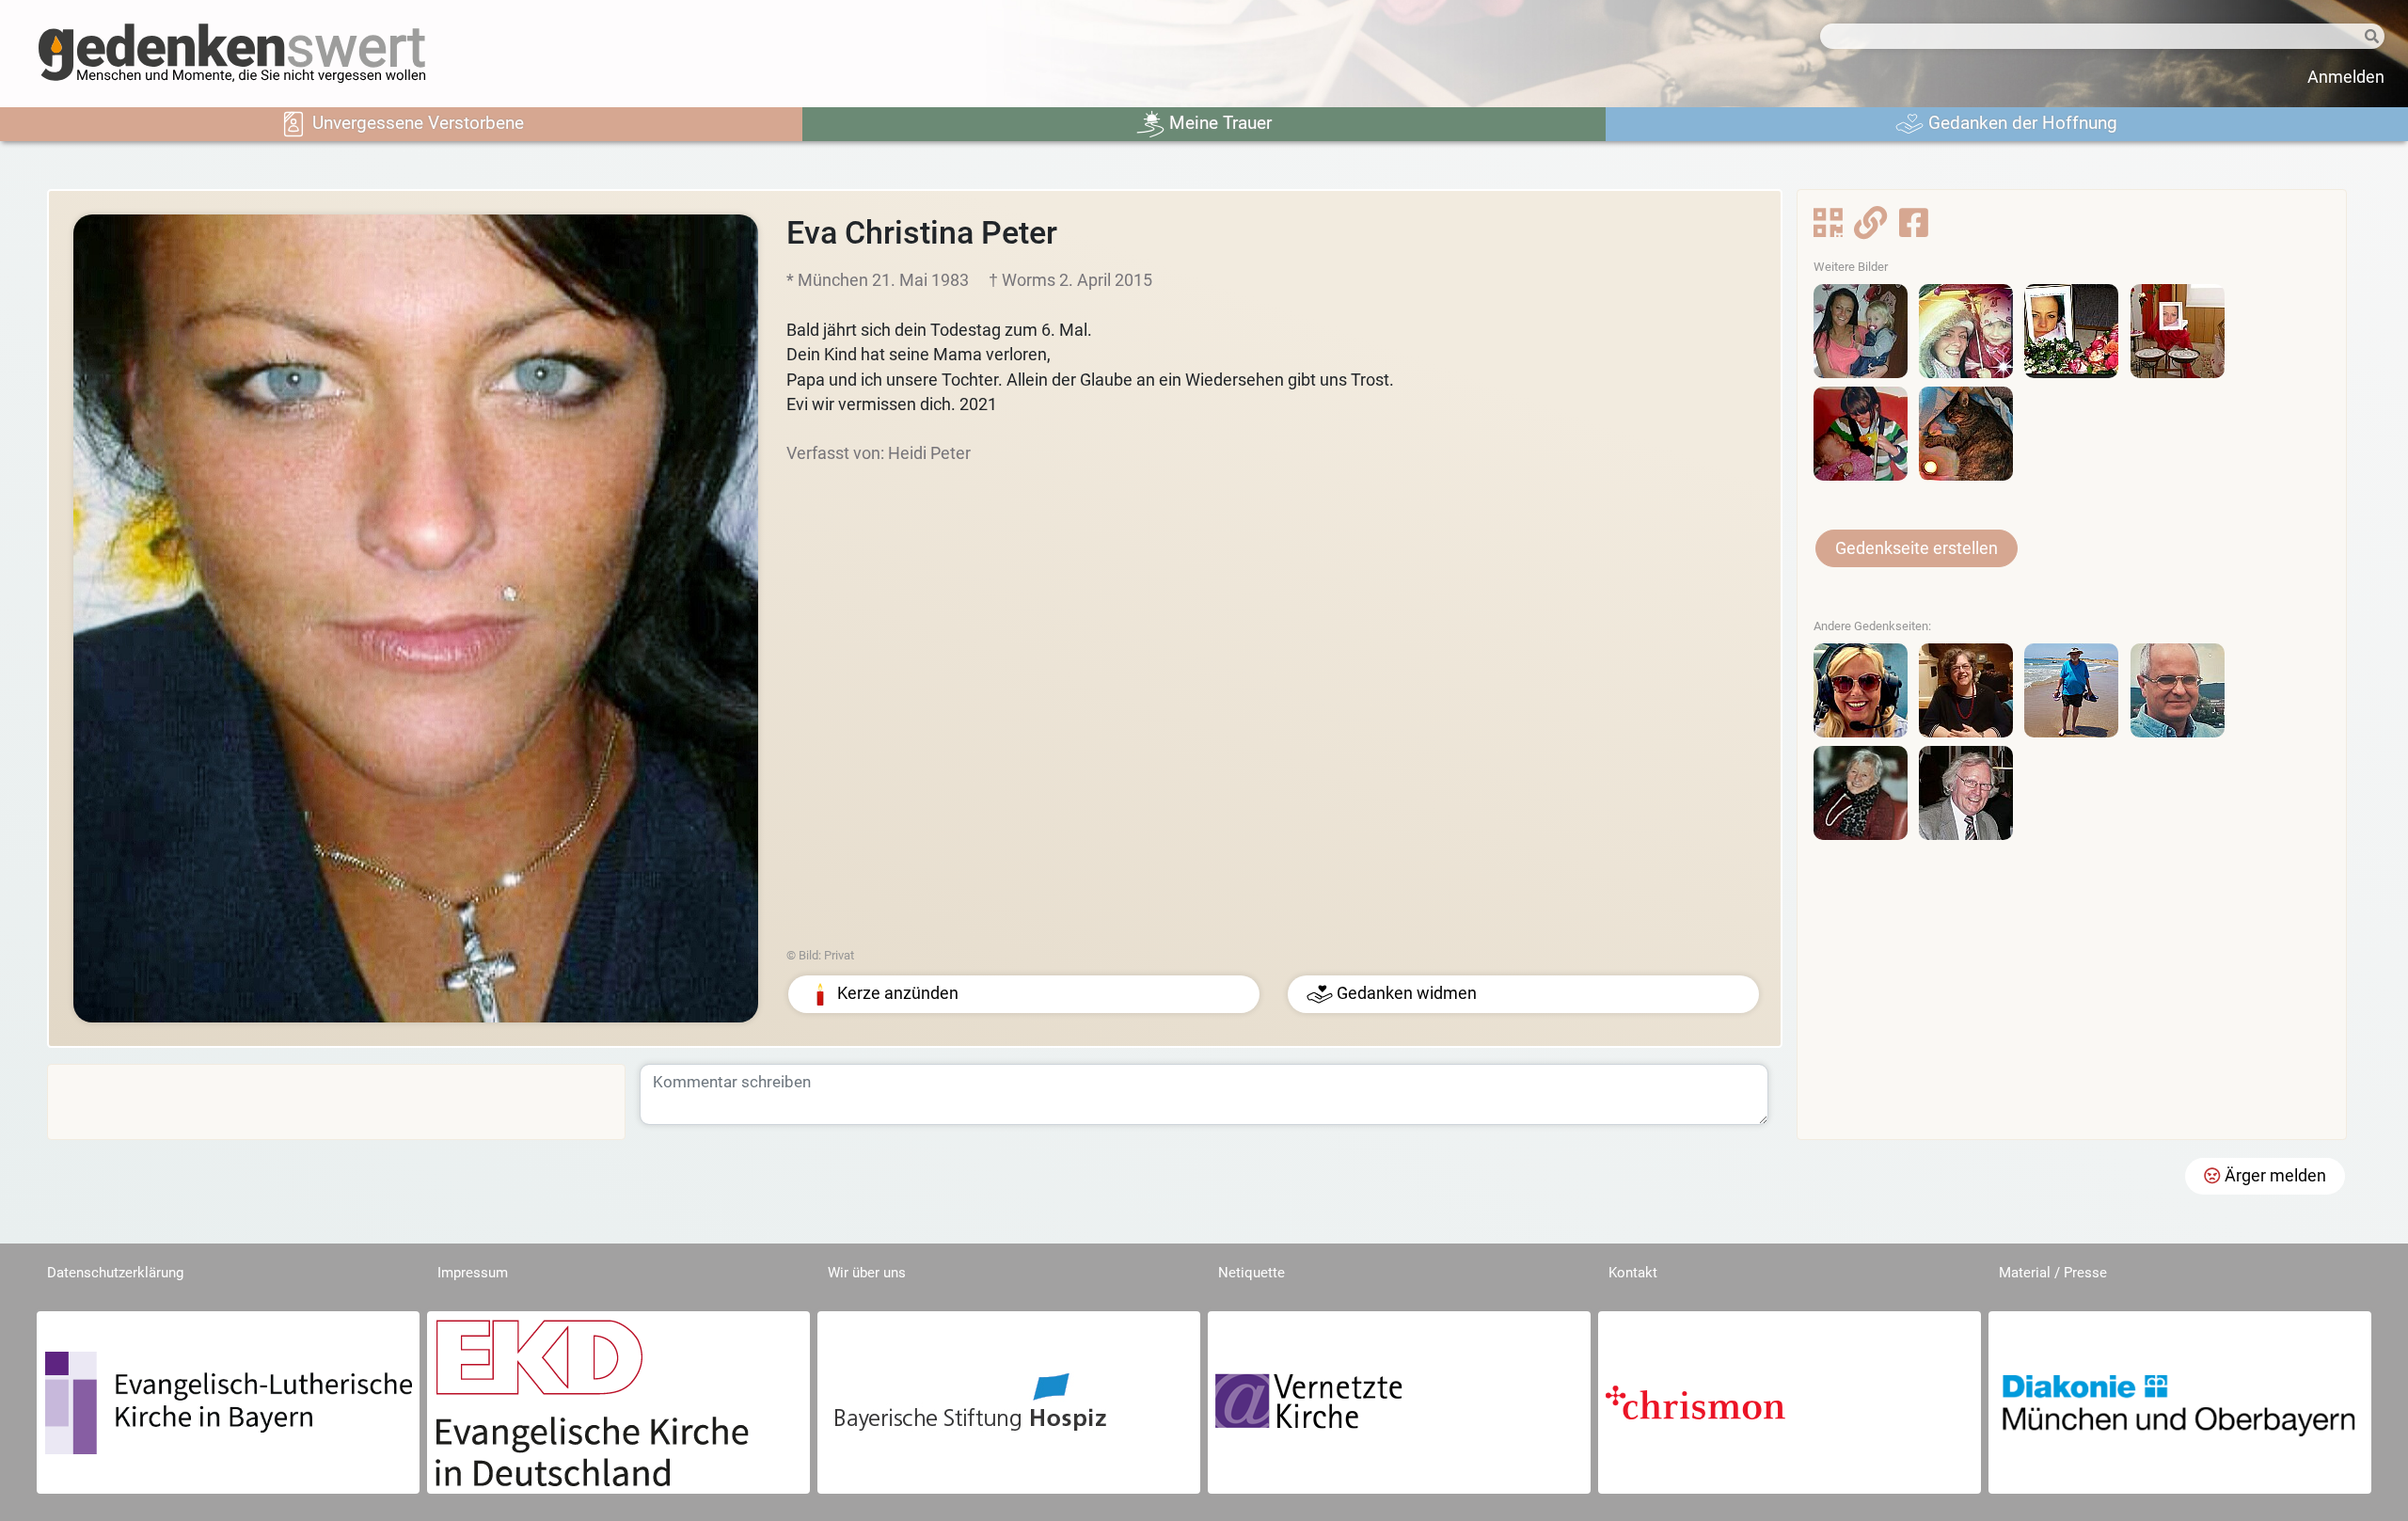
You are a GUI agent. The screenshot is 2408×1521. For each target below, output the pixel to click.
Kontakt (1633, 1273)
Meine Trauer (1218, 123)
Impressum (473, 1273)
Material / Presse (2053, 1273)
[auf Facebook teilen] (1914, 229)
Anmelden (2346, 77)
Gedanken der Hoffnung (2020, 123)
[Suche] (2357, 37)
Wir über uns (867, 1273)
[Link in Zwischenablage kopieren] (1870, 229)
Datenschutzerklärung (115, 1273)
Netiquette (1252, 1273)
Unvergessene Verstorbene (416, 123)
